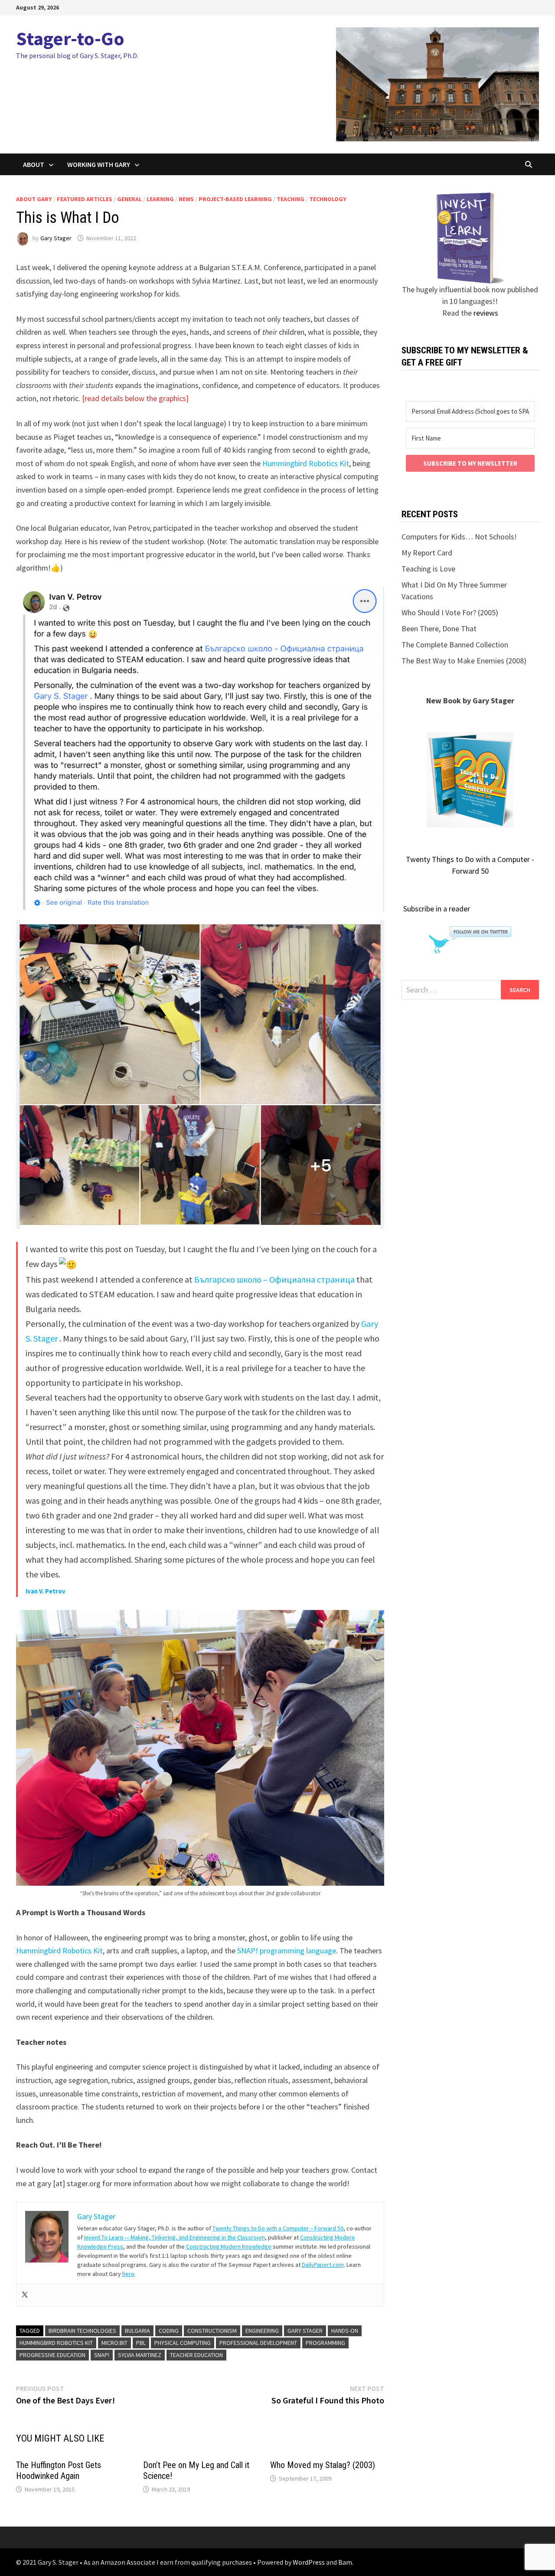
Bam (345, 2562)
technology (328, 199)
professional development (258, 2343)
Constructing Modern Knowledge (229, 2246)
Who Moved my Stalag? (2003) (323, 2465)
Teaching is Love (428, 569)
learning (160, 199)
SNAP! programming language (287, 1951)
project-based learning (235, 199)
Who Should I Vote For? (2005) (450, 612)
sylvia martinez (140, 2355)
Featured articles (85, 199)
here (128, 2274)
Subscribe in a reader (437, 909)
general (129, 199)
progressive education (52, 2355)
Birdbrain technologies (82, 2331)
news (186, 199)
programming (325, 2343)
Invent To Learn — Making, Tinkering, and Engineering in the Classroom (175, 2237)
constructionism (212, 2331)
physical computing (183, 2343)
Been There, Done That (439, 628)
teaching (291, 199)
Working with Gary (99, 164)
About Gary (34, 199)
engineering (262, 2331)
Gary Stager (56, 238)
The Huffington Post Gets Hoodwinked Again (59, 2470)
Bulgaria (137, 2331)
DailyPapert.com (323, 2265)
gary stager (305, 2331)
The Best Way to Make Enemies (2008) (464, 661)
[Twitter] (25, 2295)
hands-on (345, 2331)
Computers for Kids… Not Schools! (459, 537)
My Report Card (427, 553)
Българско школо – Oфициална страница (274, 1279)
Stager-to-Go (70, 38)
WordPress (309, 2562)
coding (169, 2331)
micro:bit (114, 2343)
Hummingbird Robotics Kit (306, 463)
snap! (102, 2355)
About (34, 164)
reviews (486, 313)
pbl (141, 2343)
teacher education (196, 2355)
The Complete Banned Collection (455, 645)
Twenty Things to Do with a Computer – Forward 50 (278, 2228)
